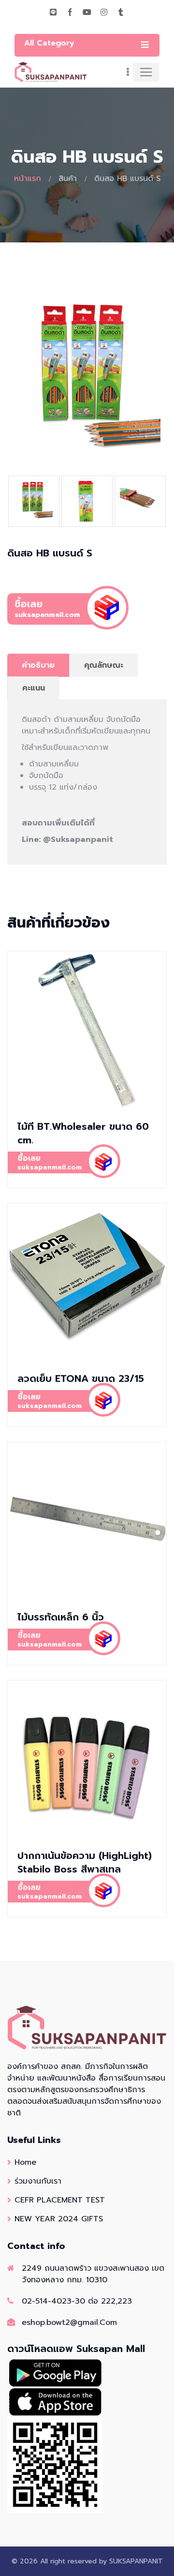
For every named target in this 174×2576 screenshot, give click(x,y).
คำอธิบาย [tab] (38, 665)
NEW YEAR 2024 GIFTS (59, 2219)
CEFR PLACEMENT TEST (60, 2200)
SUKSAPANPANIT (136, 2561)
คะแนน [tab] (34, 688)
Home (25, 2162)
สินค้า (68, 179)
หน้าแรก (28, 179)
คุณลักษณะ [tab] (104, 665)
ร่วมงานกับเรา (38, 2181)
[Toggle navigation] (146, 72)
